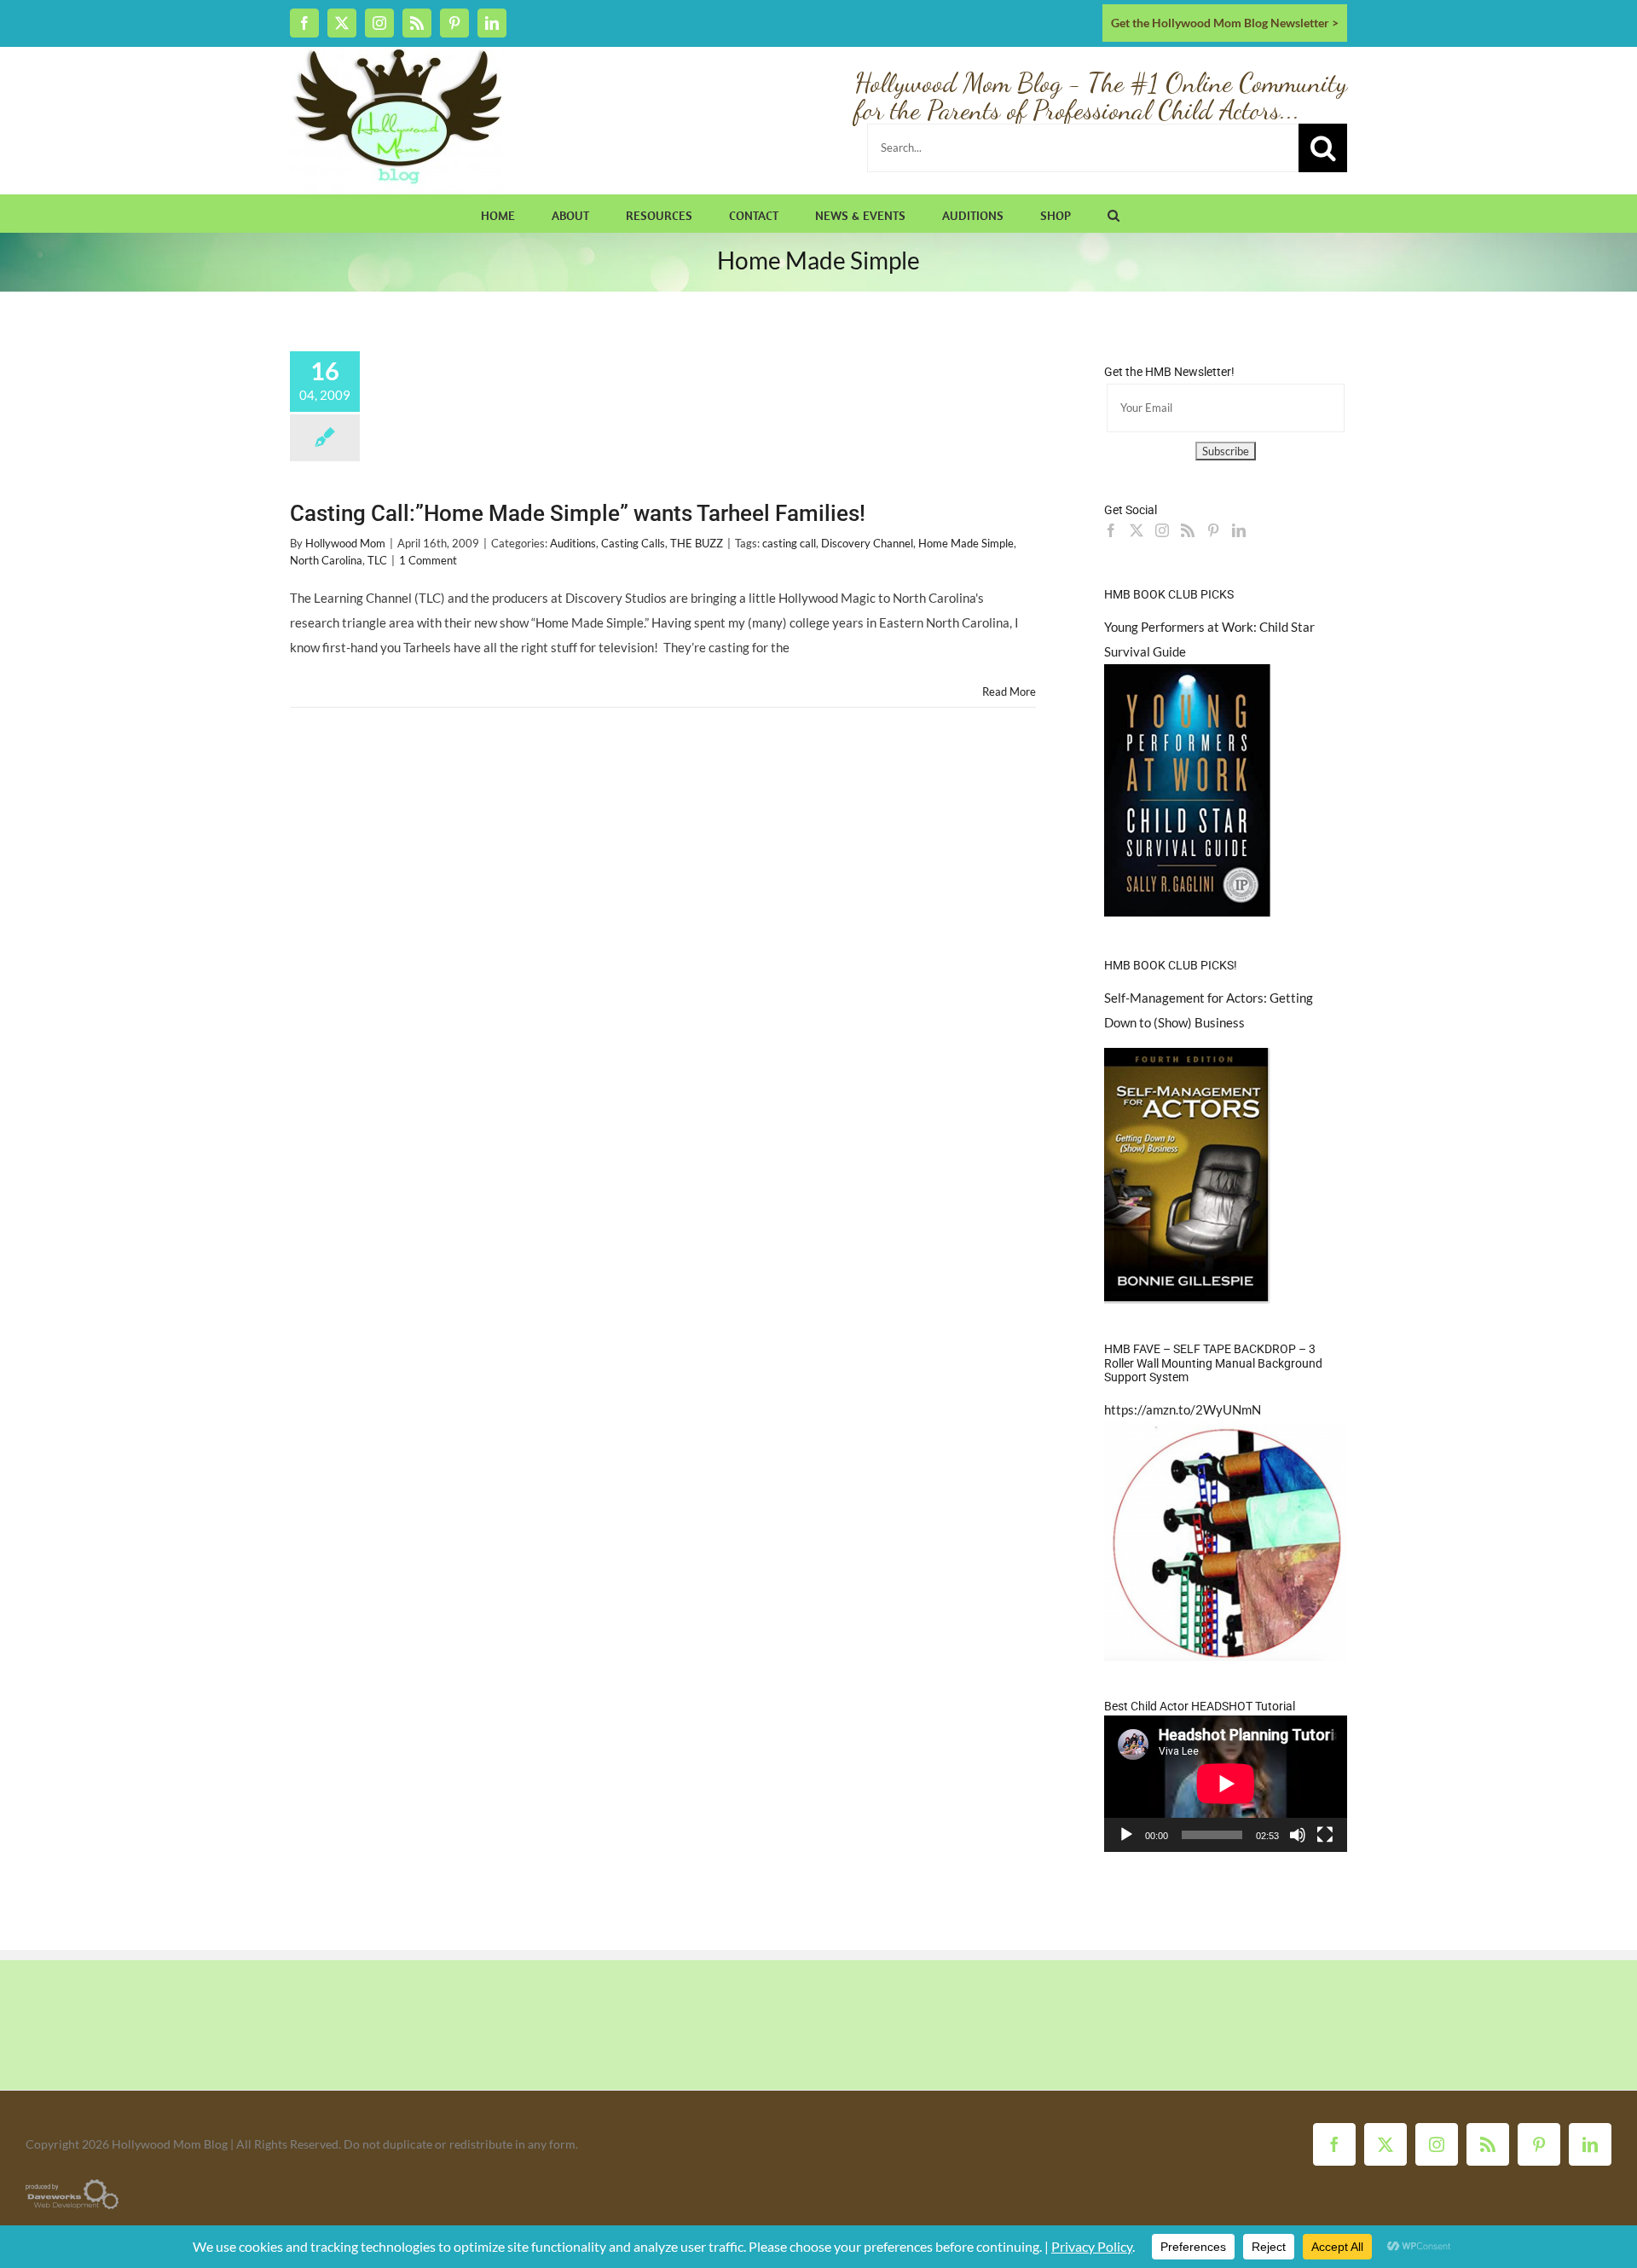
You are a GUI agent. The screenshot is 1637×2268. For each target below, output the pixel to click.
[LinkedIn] (1239, 530)
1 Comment (428, 560)
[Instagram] (1162, 530)
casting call (789, 543)
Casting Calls (633, 543)
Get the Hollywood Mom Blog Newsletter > (1225, 23)
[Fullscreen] (1325, 1835)
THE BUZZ (697, 543)
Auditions (573, 543)
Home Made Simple (966, 543)
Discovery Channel (867, 543)
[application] (1226, 1784)
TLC (377, 560)
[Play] (1126, 1835)
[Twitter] (1137, 530)
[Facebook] (1111, 530)
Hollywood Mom (345, 543)
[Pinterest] (1213, 530)
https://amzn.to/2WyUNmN (1183, 1409)
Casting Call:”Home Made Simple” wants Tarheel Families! (578, 513)
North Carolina (326, 560)
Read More (1009, 691)
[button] (1114, 213)
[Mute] (1298, 1835)
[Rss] (1188, 530)
